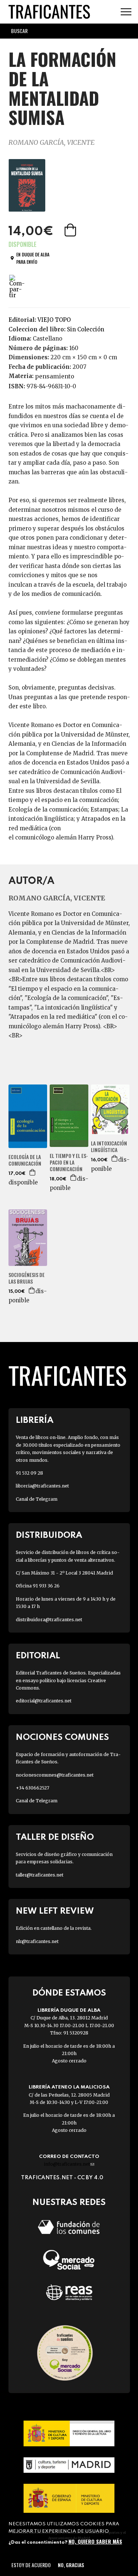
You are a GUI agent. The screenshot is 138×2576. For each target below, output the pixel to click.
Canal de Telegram (37, 1499)
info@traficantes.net (69, 2164)
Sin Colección (86, 329)
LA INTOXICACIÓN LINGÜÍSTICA (109, 1147)
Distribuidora (49, 1535)
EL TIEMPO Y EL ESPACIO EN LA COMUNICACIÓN (69, 1163)
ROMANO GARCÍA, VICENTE (52, 142)
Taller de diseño (55, 1837)
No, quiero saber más (95, 2541)
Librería (35, 1420)
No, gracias (71, 2565)
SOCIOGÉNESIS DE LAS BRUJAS (26, 1278)
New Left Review (55, 1911)
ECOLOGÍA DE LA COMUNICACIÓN (25, 1160)
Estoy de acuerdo (31, 2565)
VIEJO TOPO (54, 320)
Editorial (38, 1656)
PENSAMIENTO (55, 376)
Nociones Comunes (62, 1737)
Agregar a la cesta (71, 230)
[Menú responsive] (126, 12)
